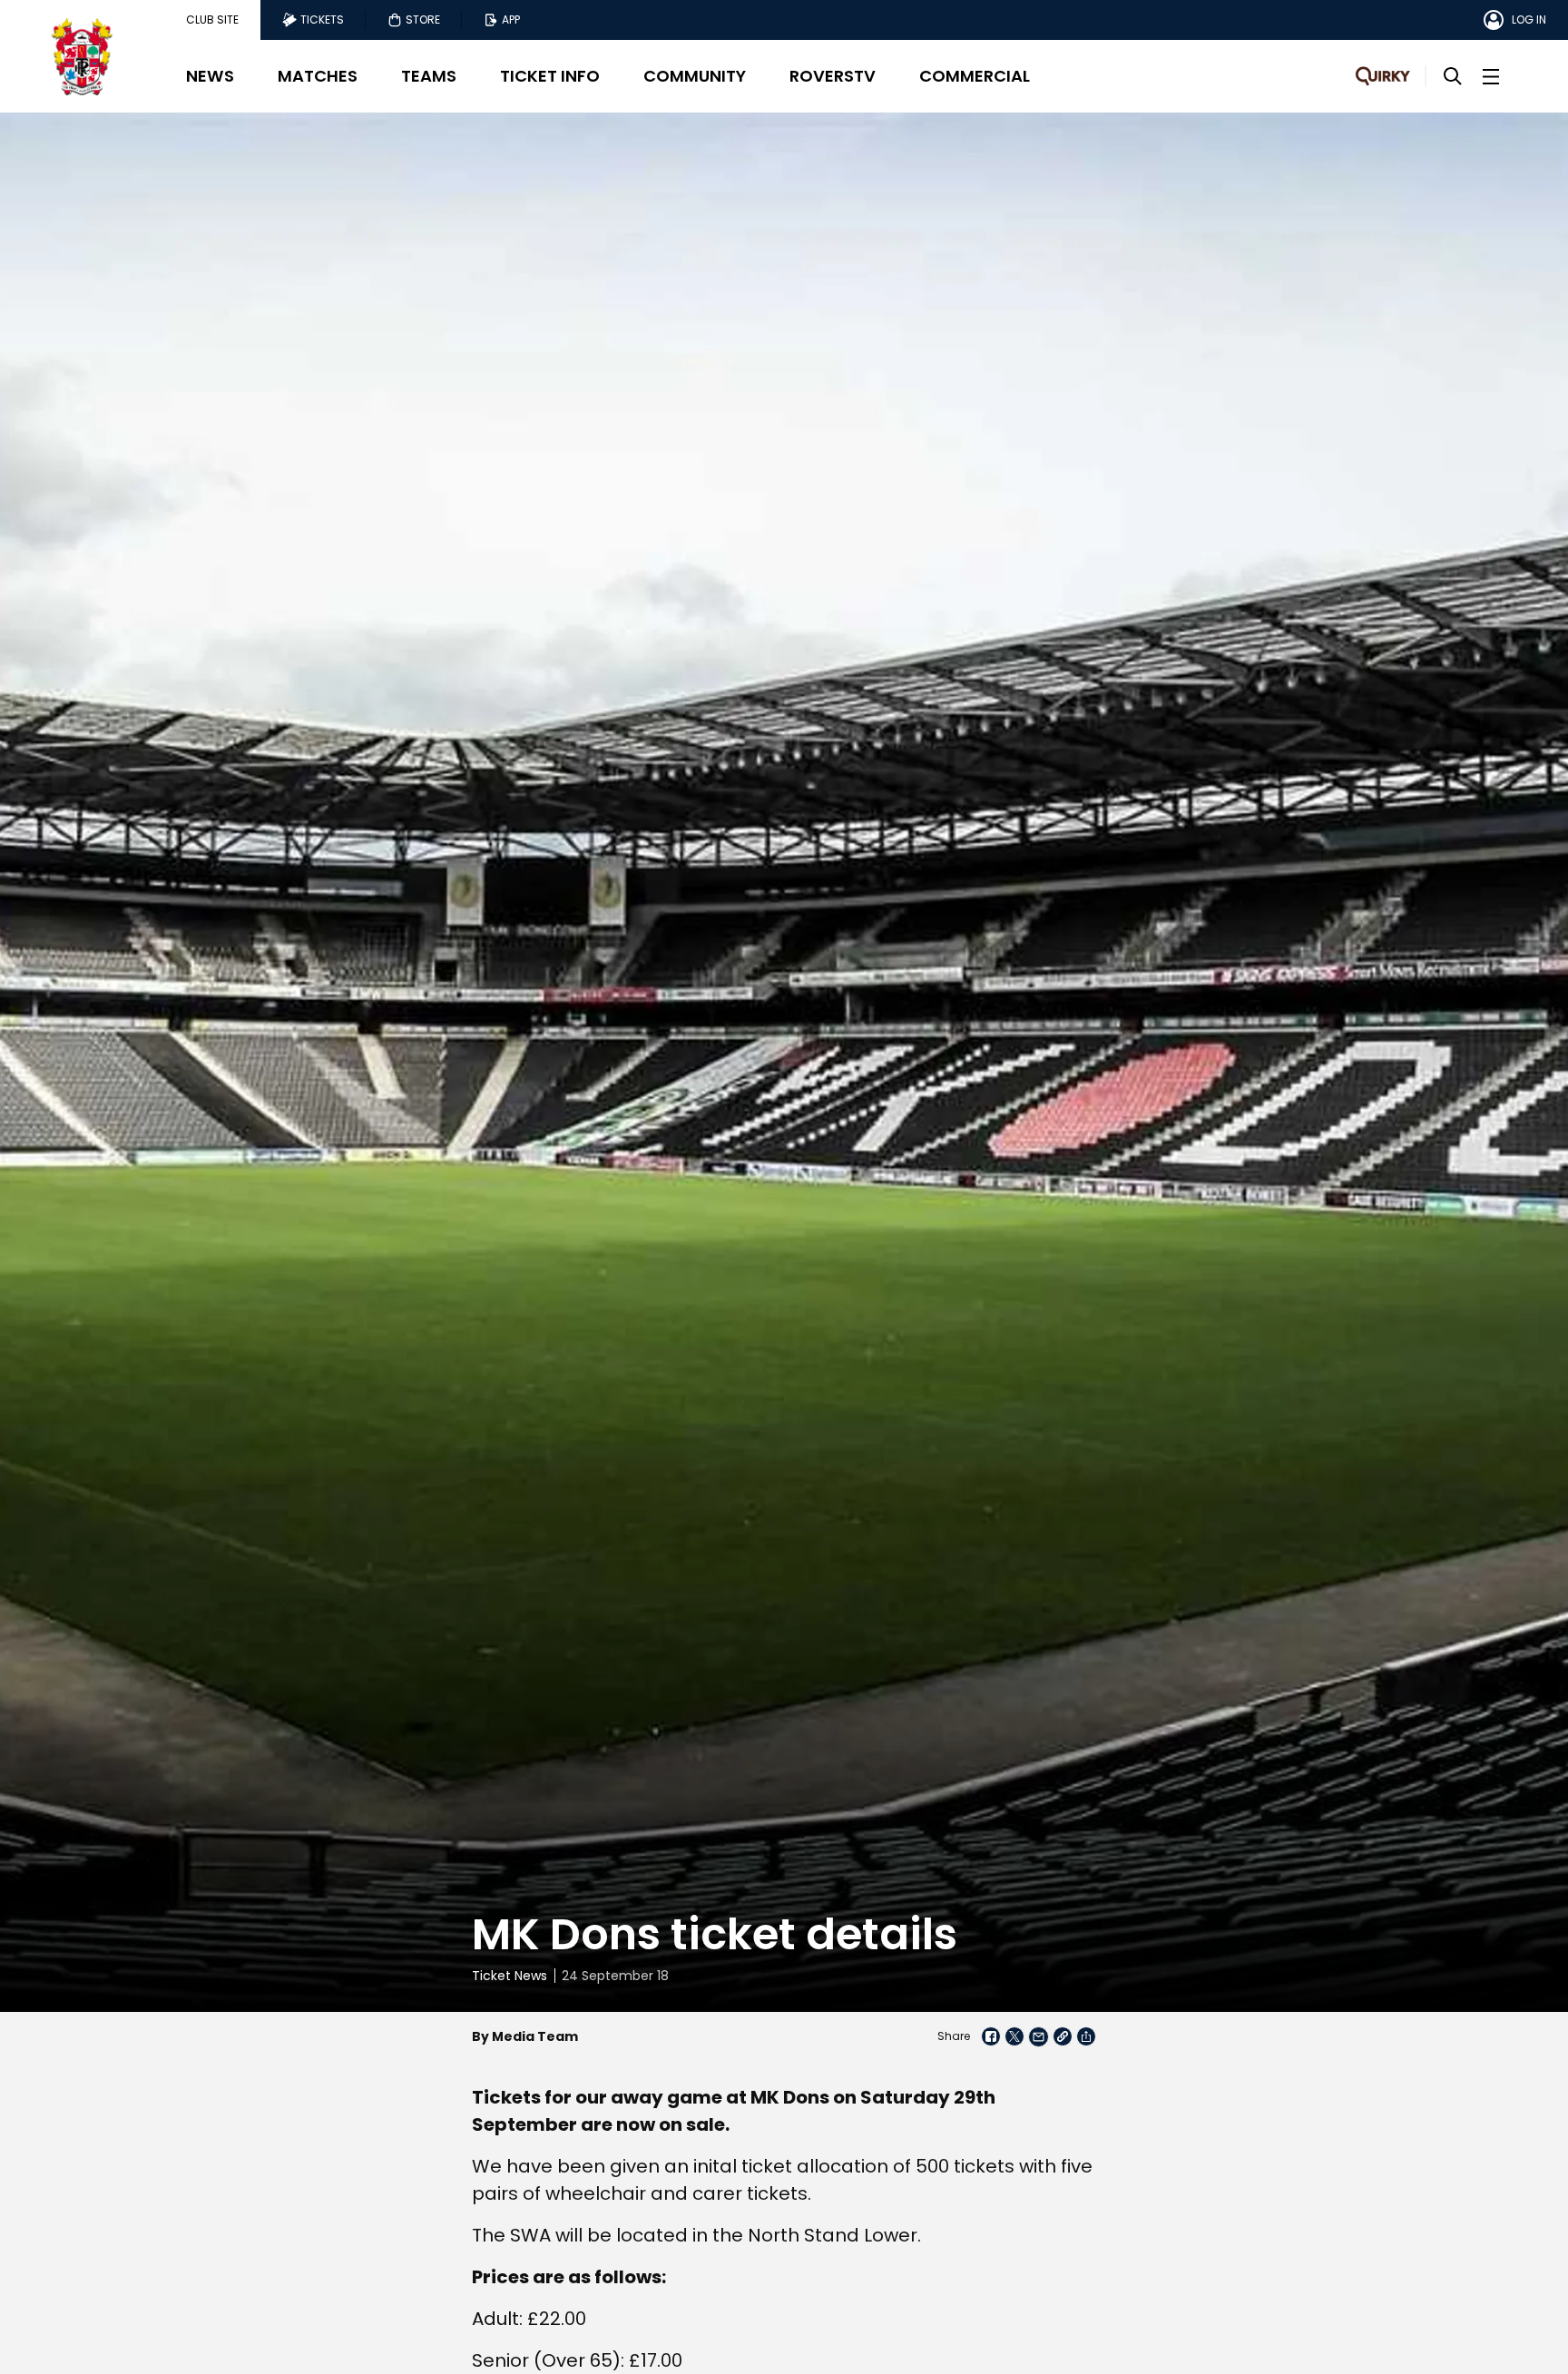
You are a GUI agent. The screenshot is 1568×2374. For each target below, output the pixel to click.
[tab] (212, 20)
